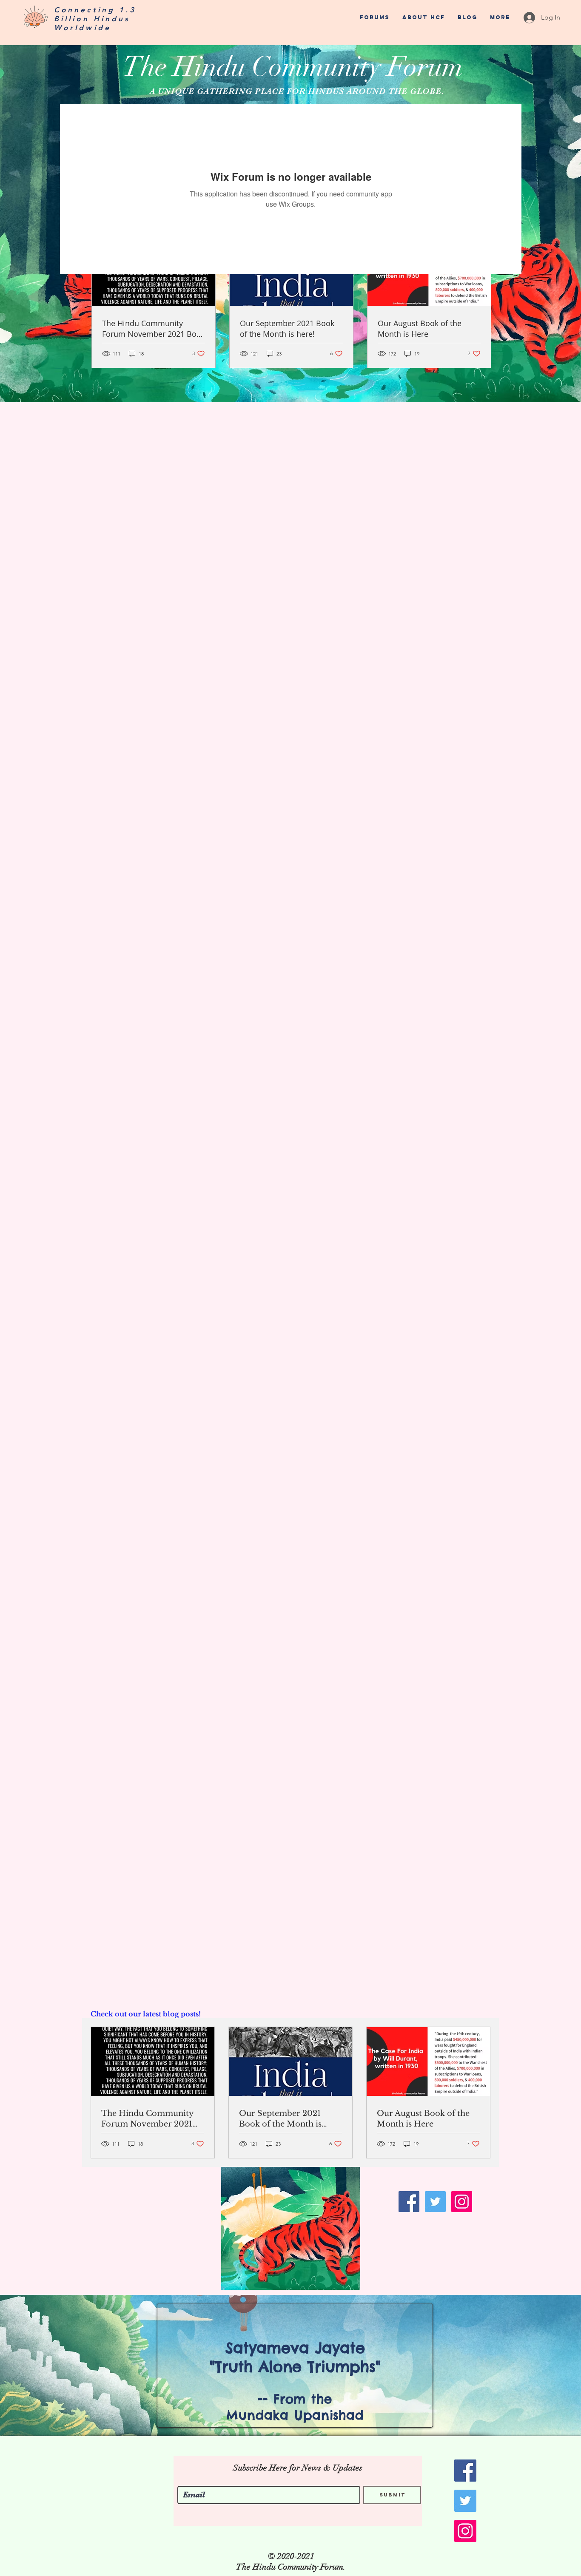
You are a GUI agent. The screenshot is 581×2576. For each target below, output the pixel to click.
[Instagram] (462, 2202)
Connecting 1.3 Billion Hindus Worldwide (95, 19)
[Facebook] (409, 2202)
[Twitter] (435, 2202)
